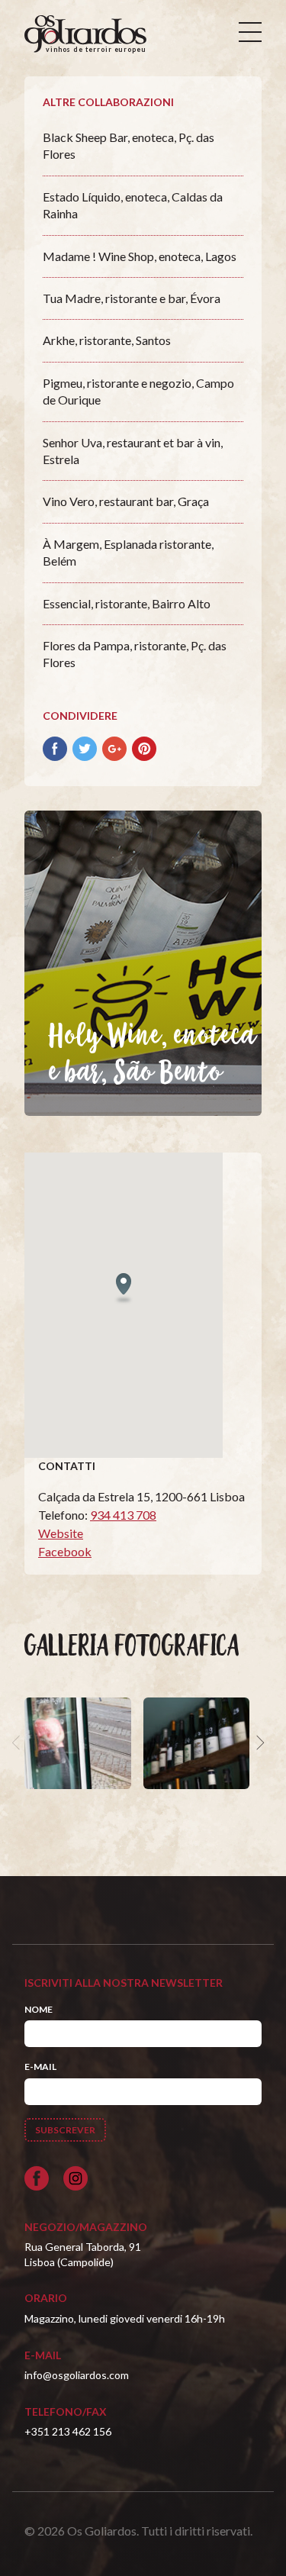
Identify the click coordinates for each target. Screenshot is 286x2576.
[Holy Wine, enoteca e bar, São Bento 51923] (197, 1743)
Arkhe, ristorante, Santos (107, 340)
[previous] (18, 1743)
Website (61, 1533)
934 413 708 (123, 1515)
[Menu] (250, 32)
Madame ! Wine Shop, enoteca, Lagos (140, 256)
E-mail (40, 2067)
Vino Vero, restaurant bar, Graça (126, 501)
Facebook (65, 1551)
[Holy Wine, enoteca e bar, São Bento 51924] (78, 1743)
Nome (39, 2009)
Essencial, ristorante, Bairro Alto (127, 603)
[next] (259, 1743)
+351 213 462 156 (68, 2431)
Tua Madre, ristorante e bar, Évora (132, 298)
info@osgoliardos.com (77, 2375)
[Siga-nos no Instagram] (76, 2178)
